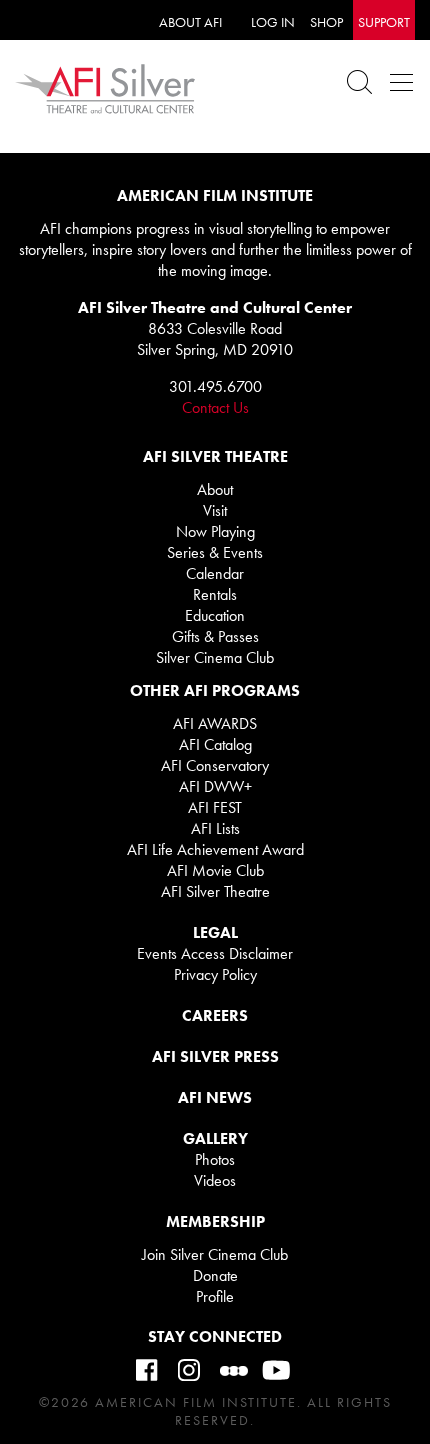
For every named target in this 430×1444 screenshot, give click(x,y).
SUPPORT (384, 22)
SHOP (326, 22)
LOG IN (273, 22)
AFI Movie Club (215, 870)
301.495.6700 (215, 386)
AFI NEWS (215, 1097)
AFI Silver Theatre (215, 891)
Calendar (215, 573)
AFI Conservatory (215, 765)
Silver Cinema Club (215, 657)
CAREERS (215, 1015)
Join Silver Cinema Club (215, 1254)
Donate (215, 1275)
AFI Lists (215, 828)
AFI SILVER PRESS (215, 1056)
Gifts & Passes (215, 636)
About (215, 489)
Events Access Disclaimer (215, 953)
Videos (215, 1180)
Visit (215, 510)
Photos (215, 1159)
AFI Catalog (215, 744)
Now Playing (215, 531)
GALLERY (215, 1138)
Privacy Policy (215, 974)
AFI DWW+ (215, 786)
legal (215, 932)
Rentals (215, 594)
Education (215, 615)
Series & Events (215, 552)
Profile (215, 1296)
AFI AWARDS (215, 723)
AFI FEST (215, 807)
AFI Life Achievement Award (215, 849)
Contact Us (215, 407)
